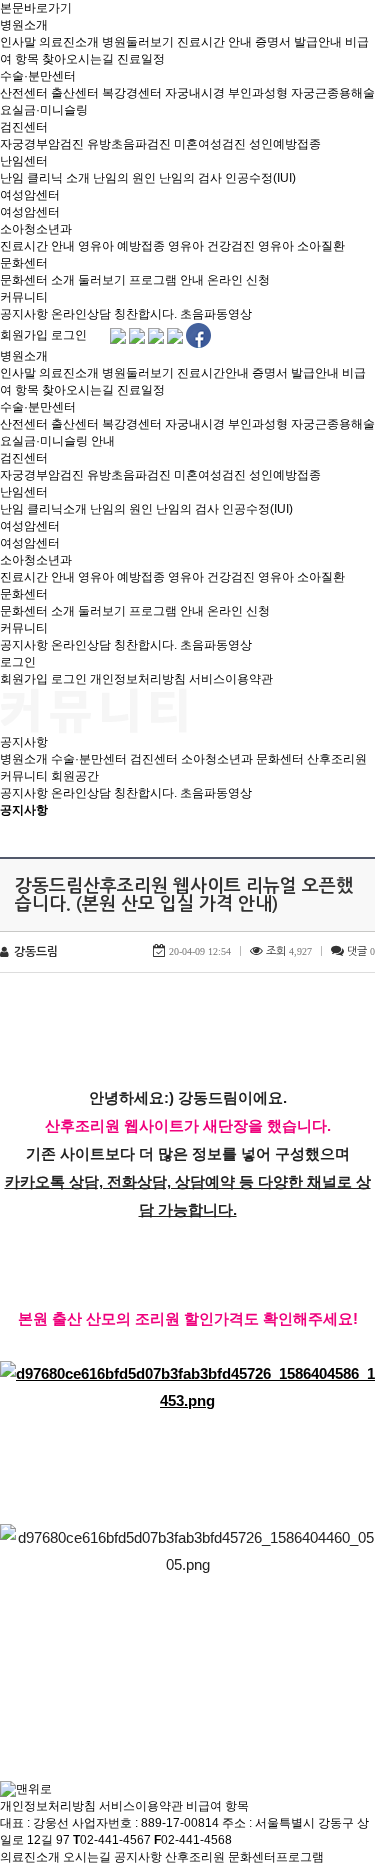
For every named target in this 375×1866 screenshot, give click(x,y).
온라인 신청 (238, 280)
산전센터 (24, 93)
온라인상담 (81, 314)
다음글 (76, 1687)
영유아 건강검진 (211, 246)
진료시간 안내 (214, 42)
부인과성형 (258, 93)
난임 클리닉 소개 (45, 178)
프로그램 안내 (166, 280)
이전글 (25, 1687)
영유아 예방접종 (121, 246)
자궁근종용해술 (333, 93)
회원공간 (75, 776)
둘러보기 (102, 280)
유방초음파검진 (129, 144)
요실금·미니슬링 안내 (57, 441)
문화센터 (24, 263)
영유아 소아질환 (301, 246)
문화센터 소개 (37, 280)
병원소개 (24, 25)
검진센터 (24, 127)
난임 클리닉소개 (43, 509)
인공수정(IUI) (260, 178)
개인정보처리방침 (138, 679)
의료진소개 (69, 42)
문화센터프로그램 (276, 1857)
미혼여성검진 (210, 144)
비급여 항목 (217, 1806)
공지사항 (24, 314)
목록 (354, 831)
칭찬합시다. (145, 314)
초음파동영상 (216, 314)
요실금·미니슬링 (44, 110)
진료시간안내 (213, 373)
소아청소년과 (36, 229)
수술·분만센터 (38, 76)
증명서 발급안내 (298, 42)
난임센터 (24, 161)
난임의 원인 (124, 178)
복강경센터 (132, 93)
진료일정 (141, 59)
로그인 (69, 335)
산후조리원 (337, 759)
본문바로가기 (36, 8)
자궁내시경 (195, 93)
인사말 (18, 42)
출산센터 (75, 93)
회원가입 (24, 335)
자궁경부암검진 (42, 144)
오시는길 (87, 1857)
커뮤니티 (24, 297)
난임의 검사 (190, 178)
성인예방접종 (285, 144)
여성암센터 (30, 195)
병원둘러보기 (138, 42)
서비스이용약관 (231, 679)
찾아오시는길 (78, 59)
